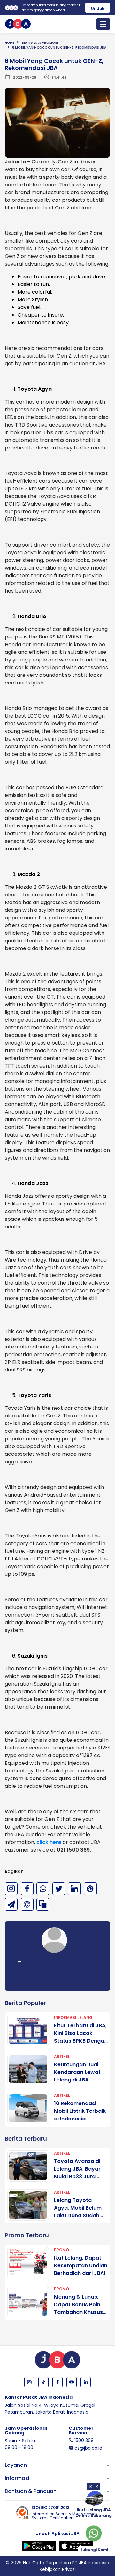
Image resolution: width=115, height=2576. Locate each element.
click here (49, 1842)
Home (10, 43)
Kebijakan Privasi (58, 2569)
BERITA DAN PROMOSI (40, 43)
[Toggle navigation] (103, 24)
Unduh (98, 8)
